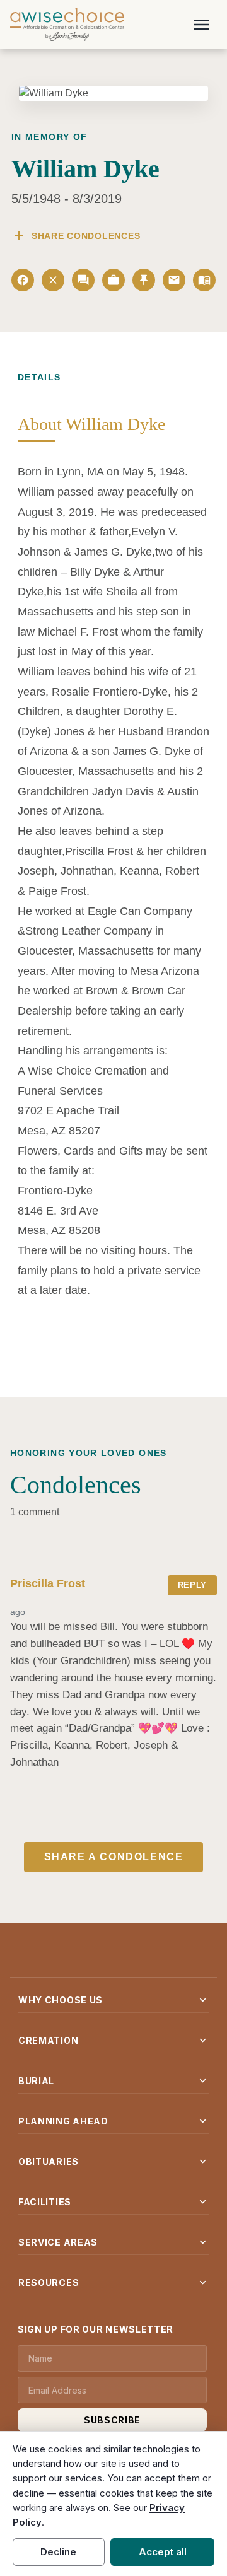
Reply (192, 1585)
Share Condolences (76, 236)
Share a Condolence (114, 1857)
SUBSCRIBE (112, 2420)
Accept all (163, 2552)
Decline (58, 2552)
